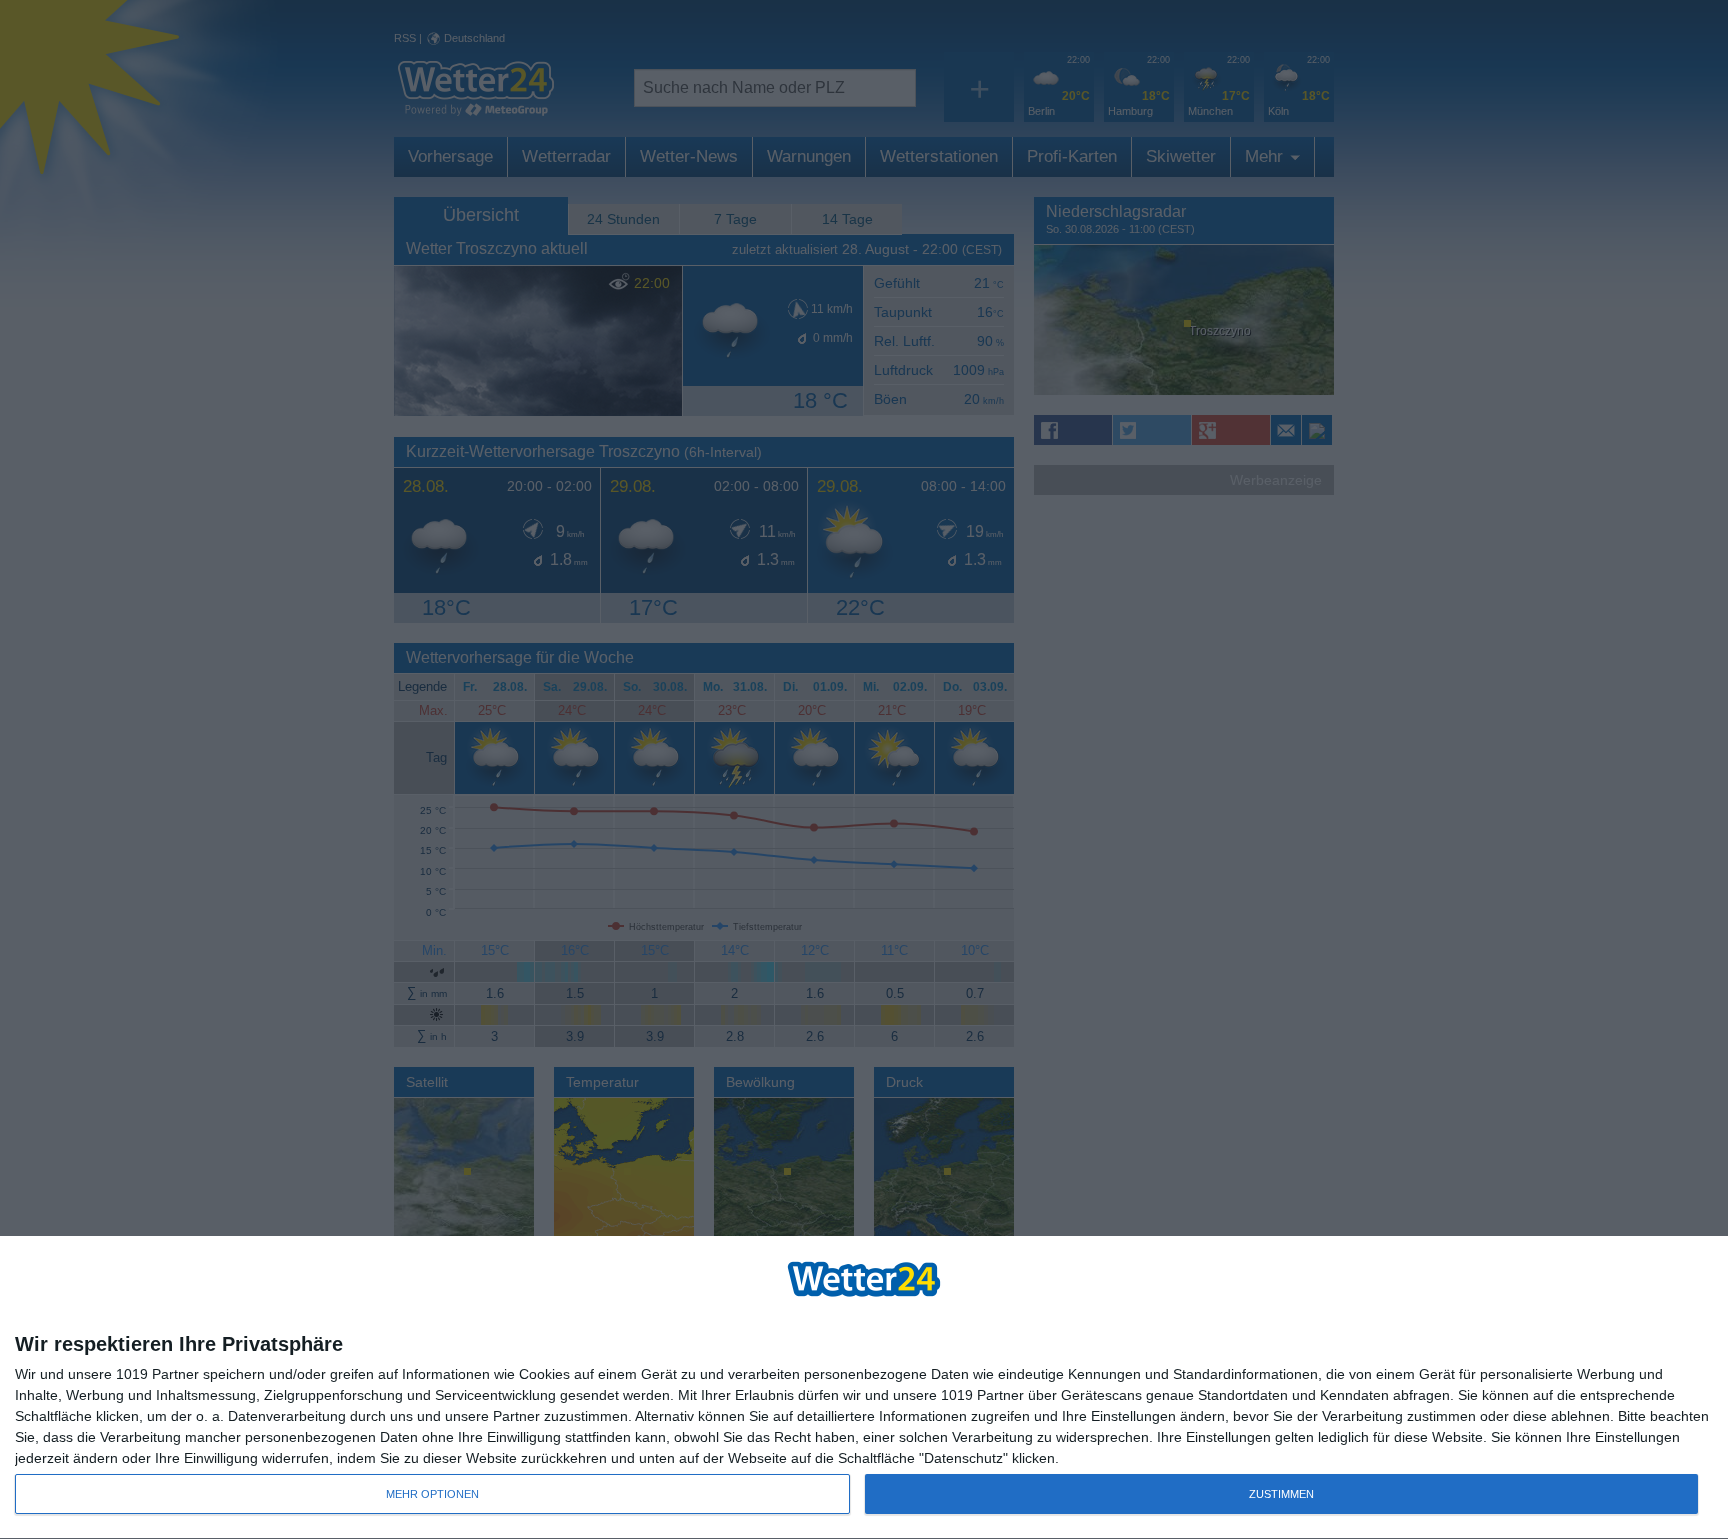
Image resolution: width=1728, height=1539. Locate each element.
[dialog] (864, 1388)
